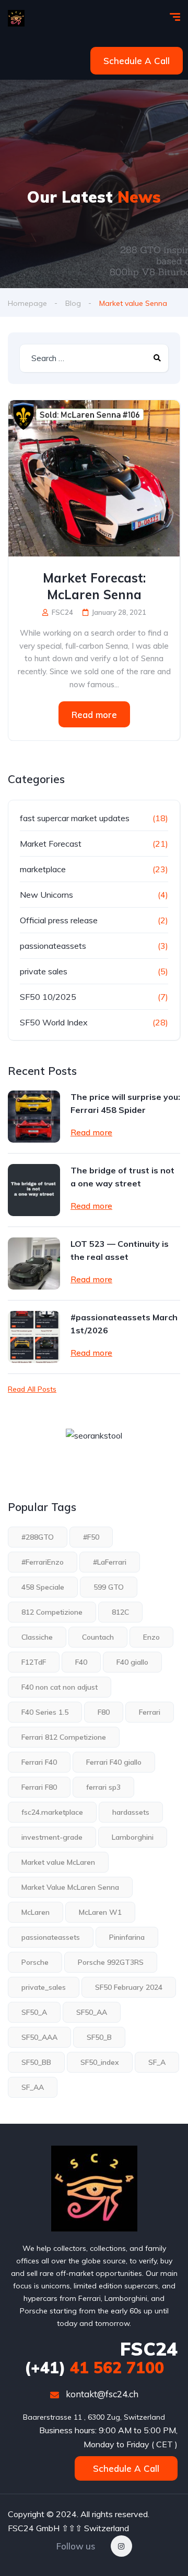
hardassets (131, 1812)
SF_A (157, 2062)
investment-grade (52, 1837)
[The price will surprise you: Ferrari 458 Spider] (34, 1117)
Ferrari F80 (39, 1787)
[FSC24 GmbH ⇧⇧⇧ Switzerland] (16, 18)
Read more (94, 715)
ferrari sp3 (103, 1787)
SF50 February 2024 (129, 1987)
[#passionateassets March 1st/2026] (34, 1337)
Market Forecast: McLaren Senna (94, 586)
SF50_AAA (39, 2037)
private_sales (44, 1987)
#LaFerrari (110, 1562)
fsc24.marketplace (52, 1812)
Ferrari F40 (39, 1762)
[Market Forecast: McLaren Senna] (94, 478)
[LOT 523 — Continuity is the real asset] (34, 1264)
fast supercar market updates (75, 818)
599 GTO (109, 1587)
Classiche (37, 1637)
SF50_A (34, 2012)
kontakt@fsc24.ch (101, 2394)
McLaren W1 (100, 1912)
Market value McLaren (58, 1862)
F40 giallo (132, 1662)
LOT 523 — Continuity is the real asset (120, 1250)
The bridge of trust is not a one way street (122, 1177)
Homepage (27, 303)
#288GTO (38, 1537)
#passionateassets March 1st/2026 (124, 1324)
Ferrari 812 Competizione (64, 1737)
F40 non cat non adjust (60, 1687)
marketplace (43, 869)
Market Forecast (51, 844)
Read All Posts (32, 1389)
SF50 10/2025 (48, 997)
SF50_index (100, 2062)
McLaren (36, 1912)
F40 (81, 1662)
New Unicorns (46, 895)
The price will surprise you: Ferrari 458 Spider (125, 1103)
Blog (73, 303)
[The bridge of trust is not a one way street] (34, 1190)
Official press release (59, 920)
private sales (44, 971)
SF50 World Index (54, 1022)
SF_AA (33, 2087)
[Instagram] (121, 2546)
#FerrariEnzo (43, 1562)
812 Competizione (52, 1612)
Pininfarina (127, 1937)
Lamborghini (133, 1837)
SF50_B (99, 2037)
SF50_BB (36, 2062)
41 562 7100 (94, 2368)
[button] (137, 61)
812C (120, 1612)
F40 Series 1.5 (45, 1712)
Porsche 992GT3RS (111, 1962)
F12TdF (34, 1662)
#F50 (91, 1537)
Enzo (151, 1637)
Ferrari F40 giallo (114, 1762)
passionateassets (53, 946)
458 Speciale (43, 1587)
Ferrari (150, 1712)
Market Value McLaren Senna (70, 1887)
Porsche (35, 1962)
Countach (98, 1637)
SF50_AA (92, 2012)
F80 (104, 1712)
